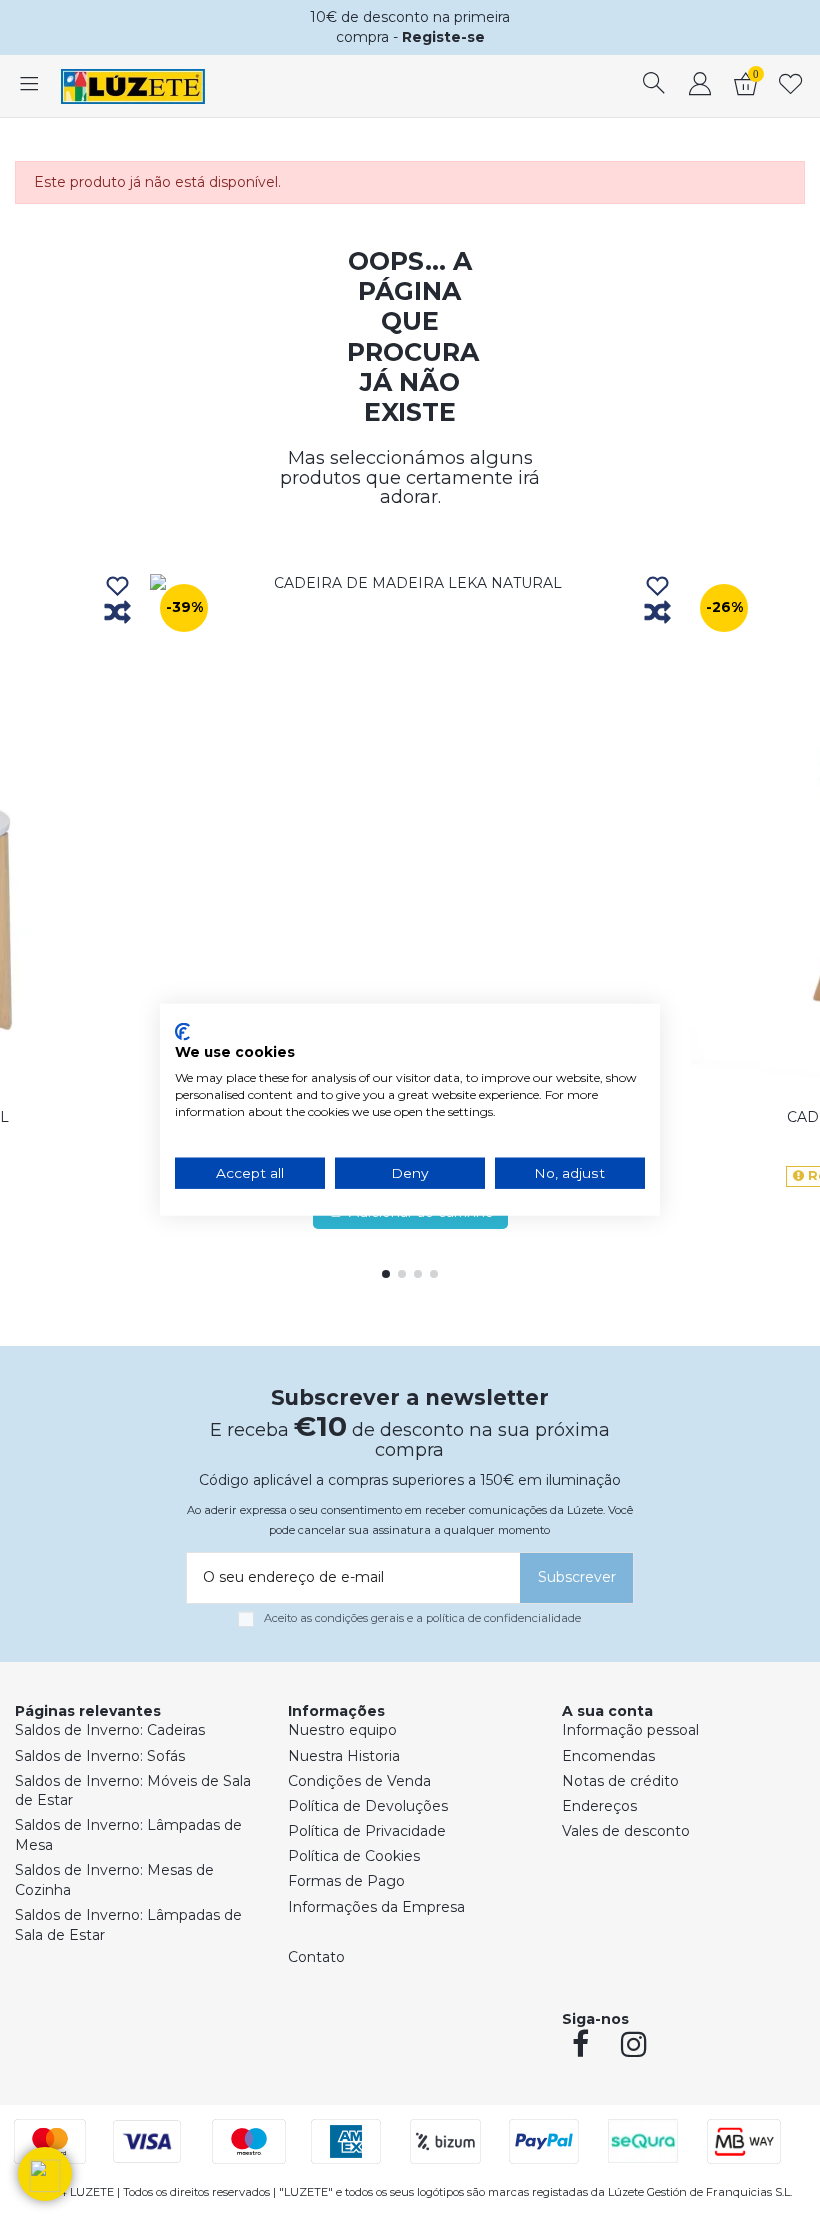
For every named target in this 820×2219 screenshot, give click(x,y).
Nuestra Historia (344, 1756)
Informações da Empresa (376, 1907)
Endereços (599, 1806)
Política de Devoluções (368, 1806)
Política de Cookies (354, 1856)
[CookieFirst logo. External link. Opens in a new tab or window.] (182, 1031)
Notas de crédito (620, 1781)
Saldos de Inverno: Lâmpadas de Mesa (128, 1835)
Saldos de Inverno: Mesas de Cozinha (114, 1880)
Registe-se (443, 37)
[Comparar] (117, 613)
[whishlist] (791, 86)
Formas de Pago (346, 1881)
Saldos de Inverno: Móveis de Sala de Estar (133, 1791)
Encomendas (608, 1756)
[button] (45, 2174)
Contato (316, 1957)
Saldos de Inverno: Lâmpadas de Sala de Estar (128, 1925)
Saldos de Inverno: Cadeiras (110, 1730)
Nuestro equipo (342, 1730)
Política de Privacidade (367, 1831)
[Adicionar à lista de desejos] (117, 587)
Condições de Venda (359, 1781)
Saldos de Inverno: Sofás (100, 1756)
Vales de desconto (626, 1831)
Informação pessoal (630, 1730)
